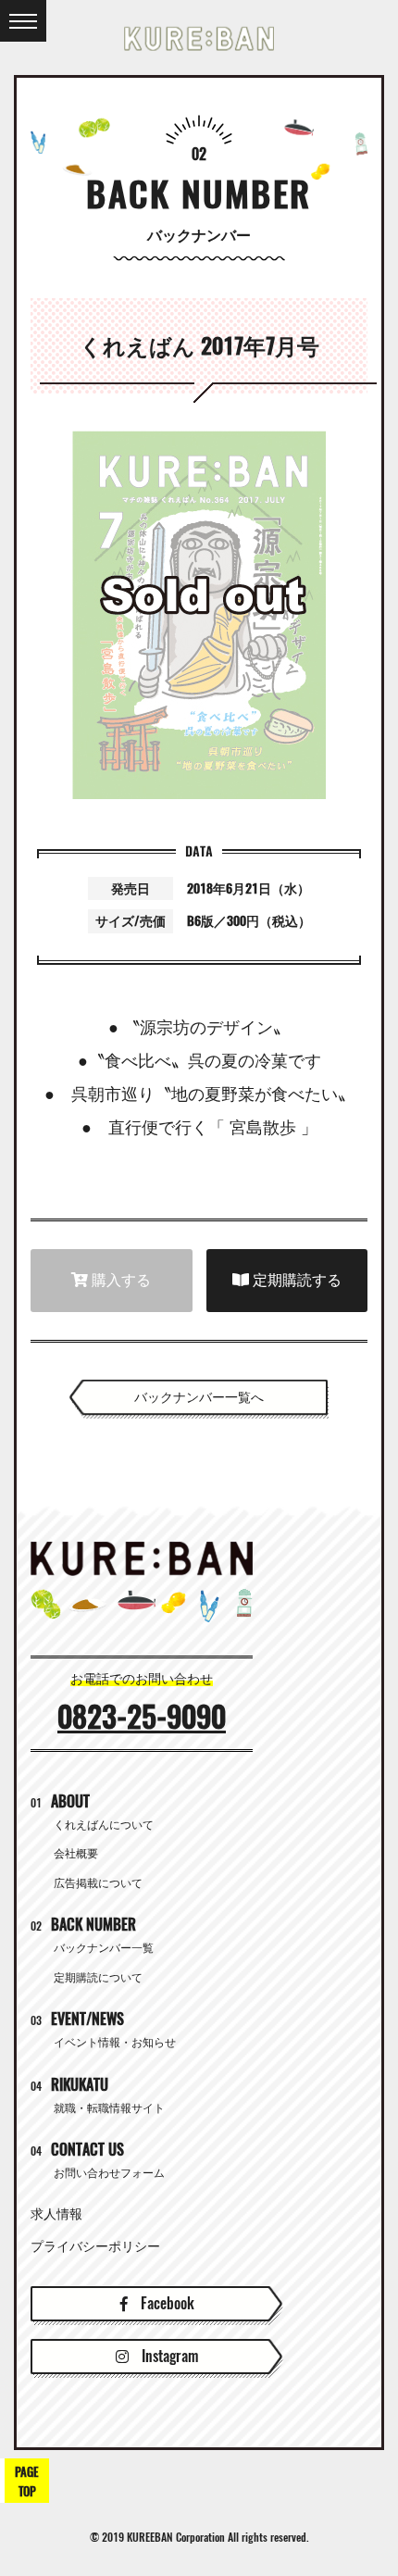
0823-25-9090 (142, 1717)
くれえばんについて (104, 1825)
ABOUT (60, 1801)
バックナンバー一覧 (104, 1948)
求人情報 (56, 2214)
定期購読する (295, 1280)
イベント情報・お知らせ (115, 2043)
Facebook (166, 2303)
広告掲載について (98, 1883)
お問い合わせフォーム (109, 2173)
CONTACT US (77, 2150)
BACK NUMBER (83, 1925)
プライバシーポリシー (95, 2246)
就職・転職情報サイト (109, 2108)
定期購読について (98, 1978)
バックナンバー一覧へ (199, 1397)
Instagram (168, 2356)
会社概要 (76, 1854)
